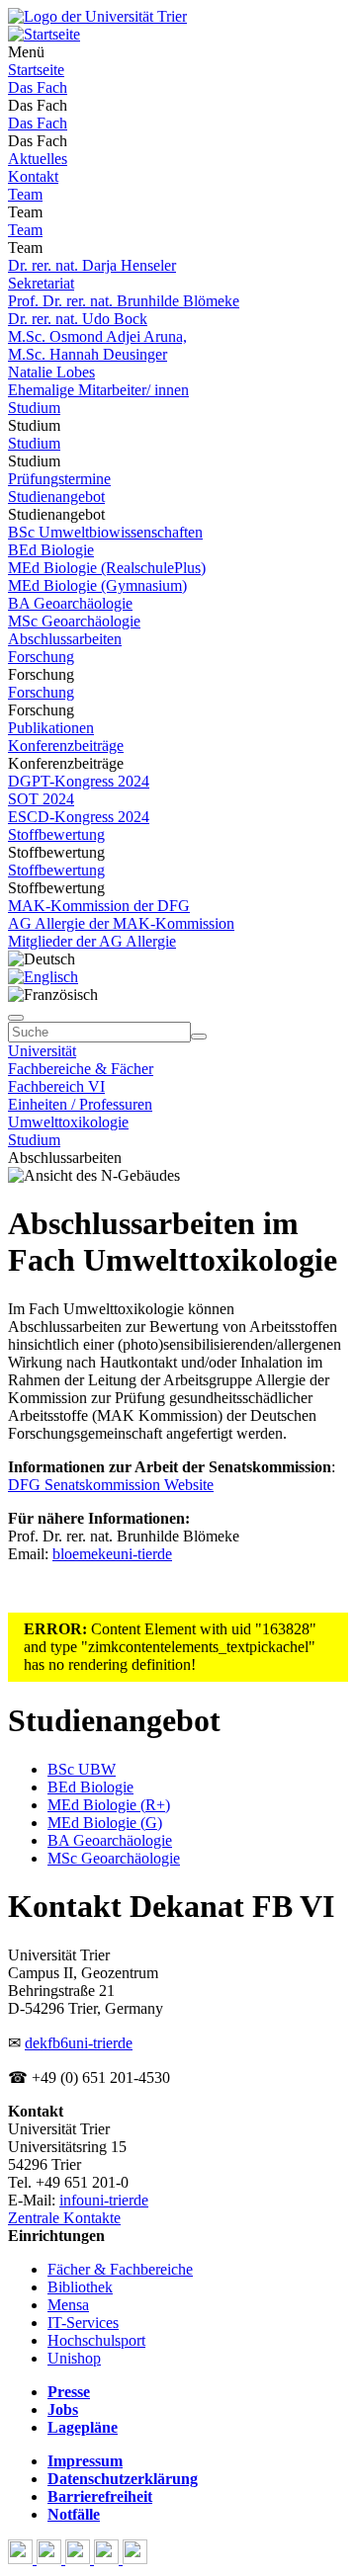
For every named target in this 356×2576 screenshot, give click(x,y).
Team (25, 194)
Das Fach (38, 87)
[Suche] (16, 1018)
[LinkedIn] (135, 2559)
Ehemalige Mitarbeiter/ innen (98, 390)
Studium (34, 408)
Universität (42, 1051)
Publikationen (51, 728)
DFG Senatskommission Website (111, 1485)
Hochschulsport (96, 2340)
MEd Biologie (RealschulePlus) (107, 568)
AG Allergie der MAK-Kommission (121, 923)
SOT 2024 (41, 799)
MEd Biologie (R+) (109, 1805)
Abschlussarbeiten (65, 639)
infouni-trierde (104, 2200)
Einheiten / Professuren (80, 1104)
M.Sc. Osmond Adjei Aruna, (97, 336)
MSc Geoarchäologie (74, 621)
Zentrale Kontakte (64, 2218)
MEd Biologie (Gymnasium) (97, 585)
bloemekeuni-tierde (112, 1554)
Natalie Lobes (51, 372)
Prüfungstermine (59, 479)
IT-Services (83, 2323)
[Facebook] (22, 2559)
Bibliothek (80, 2287)
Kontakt (33, 176)
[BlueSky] (51, 2559)
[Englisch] (43, 977)
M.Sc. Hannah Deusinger (88, 354)
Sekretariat (41, 283)
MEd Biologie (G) (105, 1823)
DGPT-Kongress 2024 (79, 781)
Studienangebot (56, 497)
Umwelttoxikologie (68, 1122)
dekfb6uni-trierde (79, 2043)
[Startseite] (97, 16)
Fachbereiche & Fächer (81, 1069)
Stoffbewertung (56, 834)
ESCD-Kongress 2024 (79, 817)
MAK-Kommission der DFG (99, 906)
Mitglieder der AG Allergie (92, 941)
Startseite (36, 70)
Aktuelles (38, 159)
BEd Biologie (51, 550)
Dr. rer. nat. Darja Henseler (92, 265)
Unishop (74, 2358)
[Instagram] (108, 2559)
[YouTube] (80, 2559)
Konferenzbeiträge (66, 746)
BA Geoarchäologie (70, 603)
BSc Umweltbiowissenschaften (105, 532)
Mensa (68, 2305)
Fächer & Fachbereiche (120, 2269)
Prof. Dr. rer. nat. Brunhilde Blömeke (124, 301)
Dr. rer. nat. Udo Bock (78, 319)
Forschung (41, 657)
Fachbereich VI (56, 1086)
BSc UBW (82, 1769)
